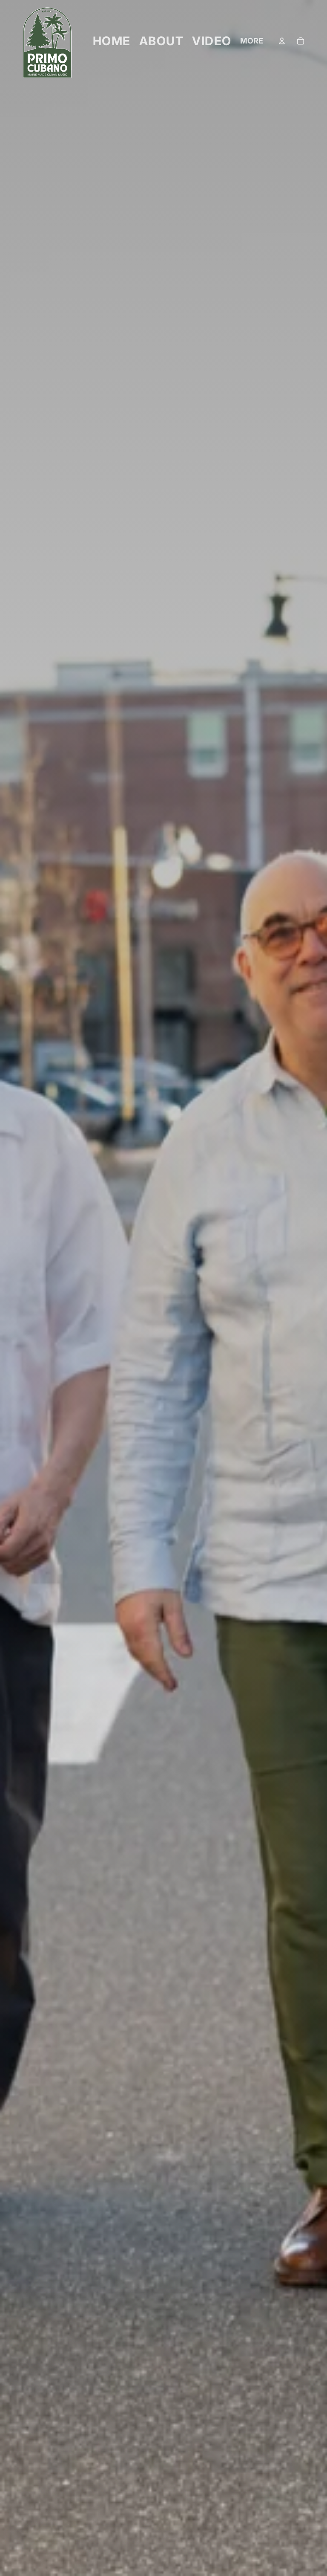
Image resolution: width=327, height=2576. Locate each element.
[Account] (282, 41)
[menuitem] (252, 41)
